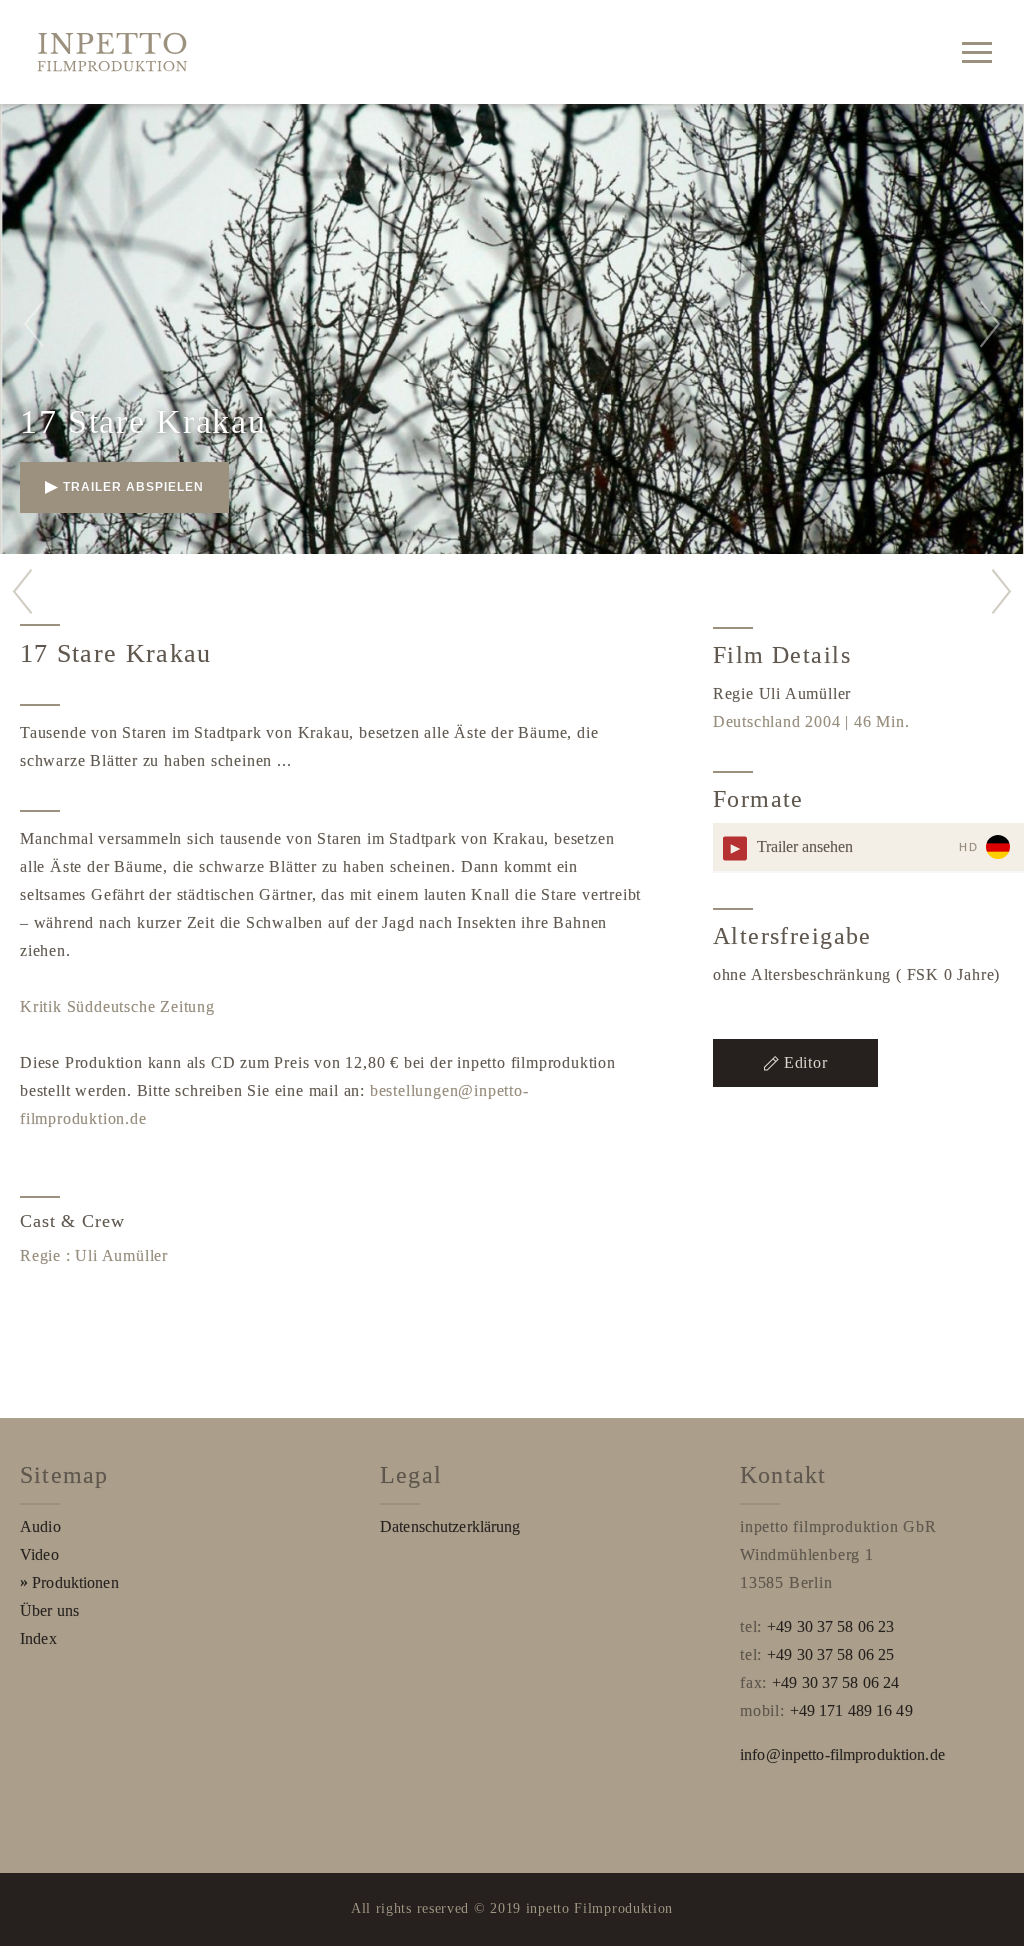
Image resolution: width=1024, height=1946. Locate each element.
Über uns (49, 1610)
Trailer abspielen (133, 487)
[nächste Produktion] (1001, 591)
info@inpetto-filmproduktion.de (842, 1754)
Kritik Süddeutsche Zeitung (117, 1006)
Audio (40, 1526)
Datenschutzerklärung (450, 1526)
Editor (806, 1062)
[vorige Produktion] (22, 591)
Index (38, 1638)
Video (39, 1554)
